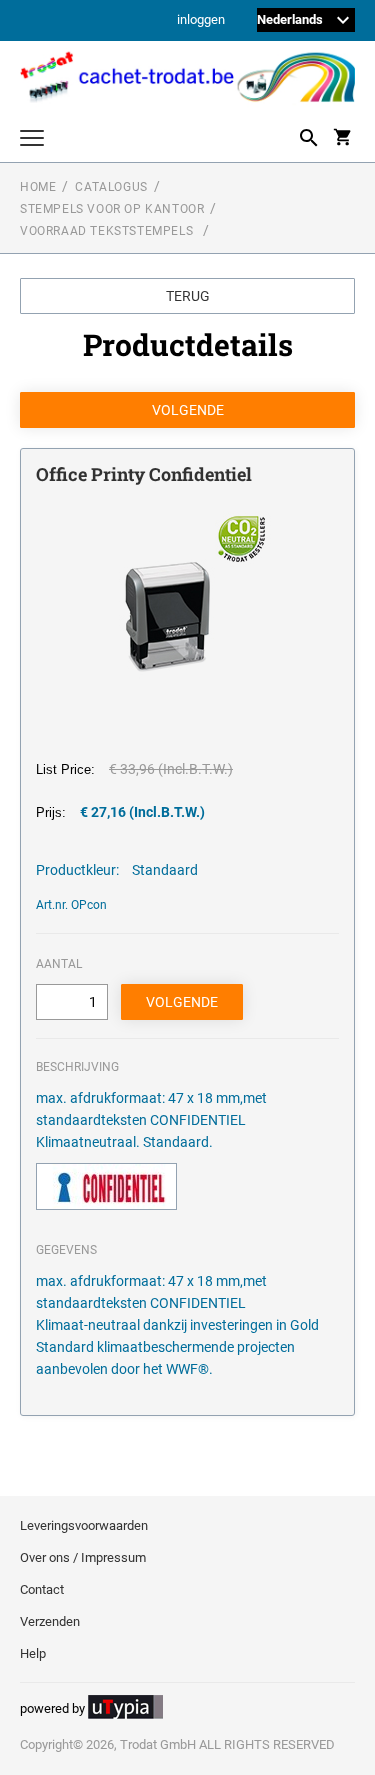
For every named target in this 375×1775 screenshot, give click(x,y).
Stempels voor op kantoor (112, 209)
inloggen (201, 20)
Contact (42, 1589)
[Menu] (32, 140)
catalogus (111, 187)
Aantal (59, 964)
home (38, 187)
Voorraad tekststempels (108, 231)
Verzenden (50, 1621)
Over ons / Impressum (83, 1557)
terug (188, 296)
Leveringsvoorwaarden (84, 1525)
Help (33, 1653)
